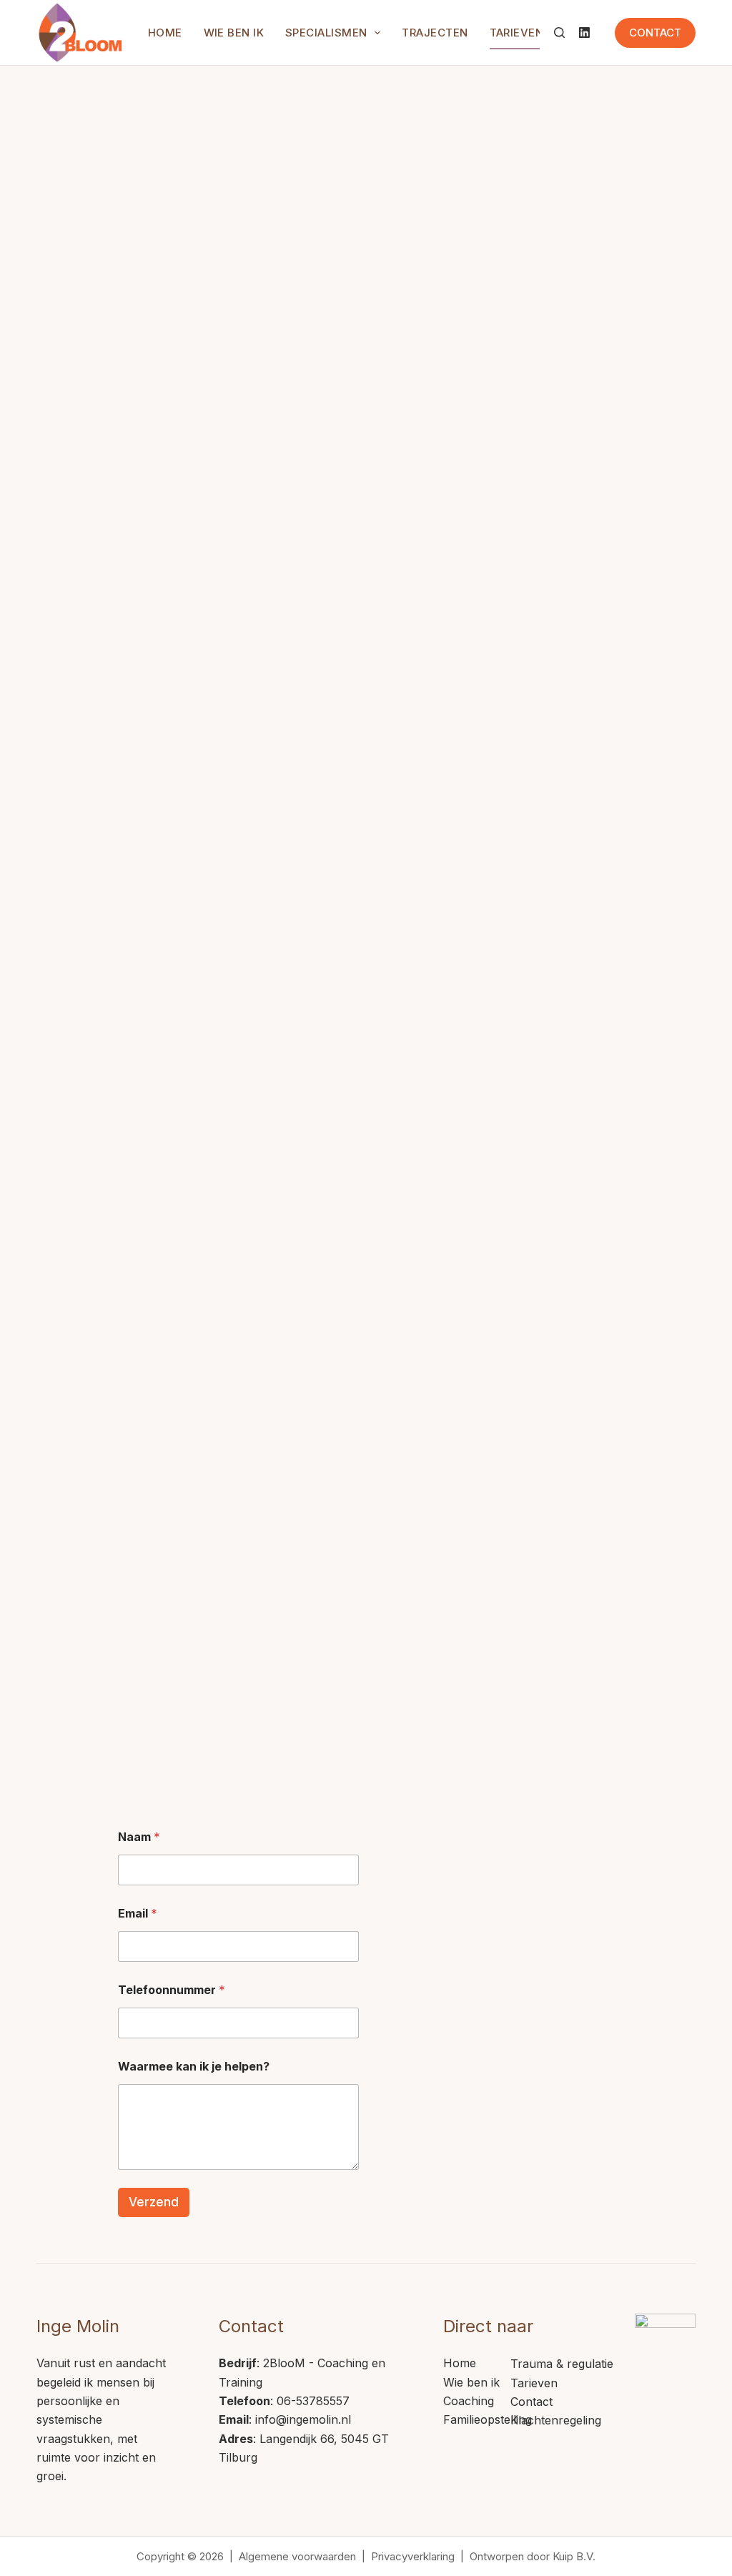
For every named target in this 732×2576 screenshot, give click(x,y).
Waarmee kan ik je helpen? (194, 2067)
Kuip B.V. (574, 2556)
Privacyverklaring (413, 2556)
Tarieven (517, 33)
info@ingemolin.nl (303, 2419)
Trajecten (435, 33)
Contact (531, 2402)
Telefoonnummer (172, 1990)
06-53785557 (313, 2401)
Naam (139, 1837)
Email (138, 1914)
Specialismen (326, 33)
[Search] (559, 33)
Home (165, 33)
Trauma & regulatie (562, 2364)
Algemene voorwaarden (297, 2556)
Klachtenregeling (556, 2420)
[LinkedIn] (584, 33)
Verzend (154, 2202)
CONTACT (655, 33)
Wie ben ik (234, 33)
